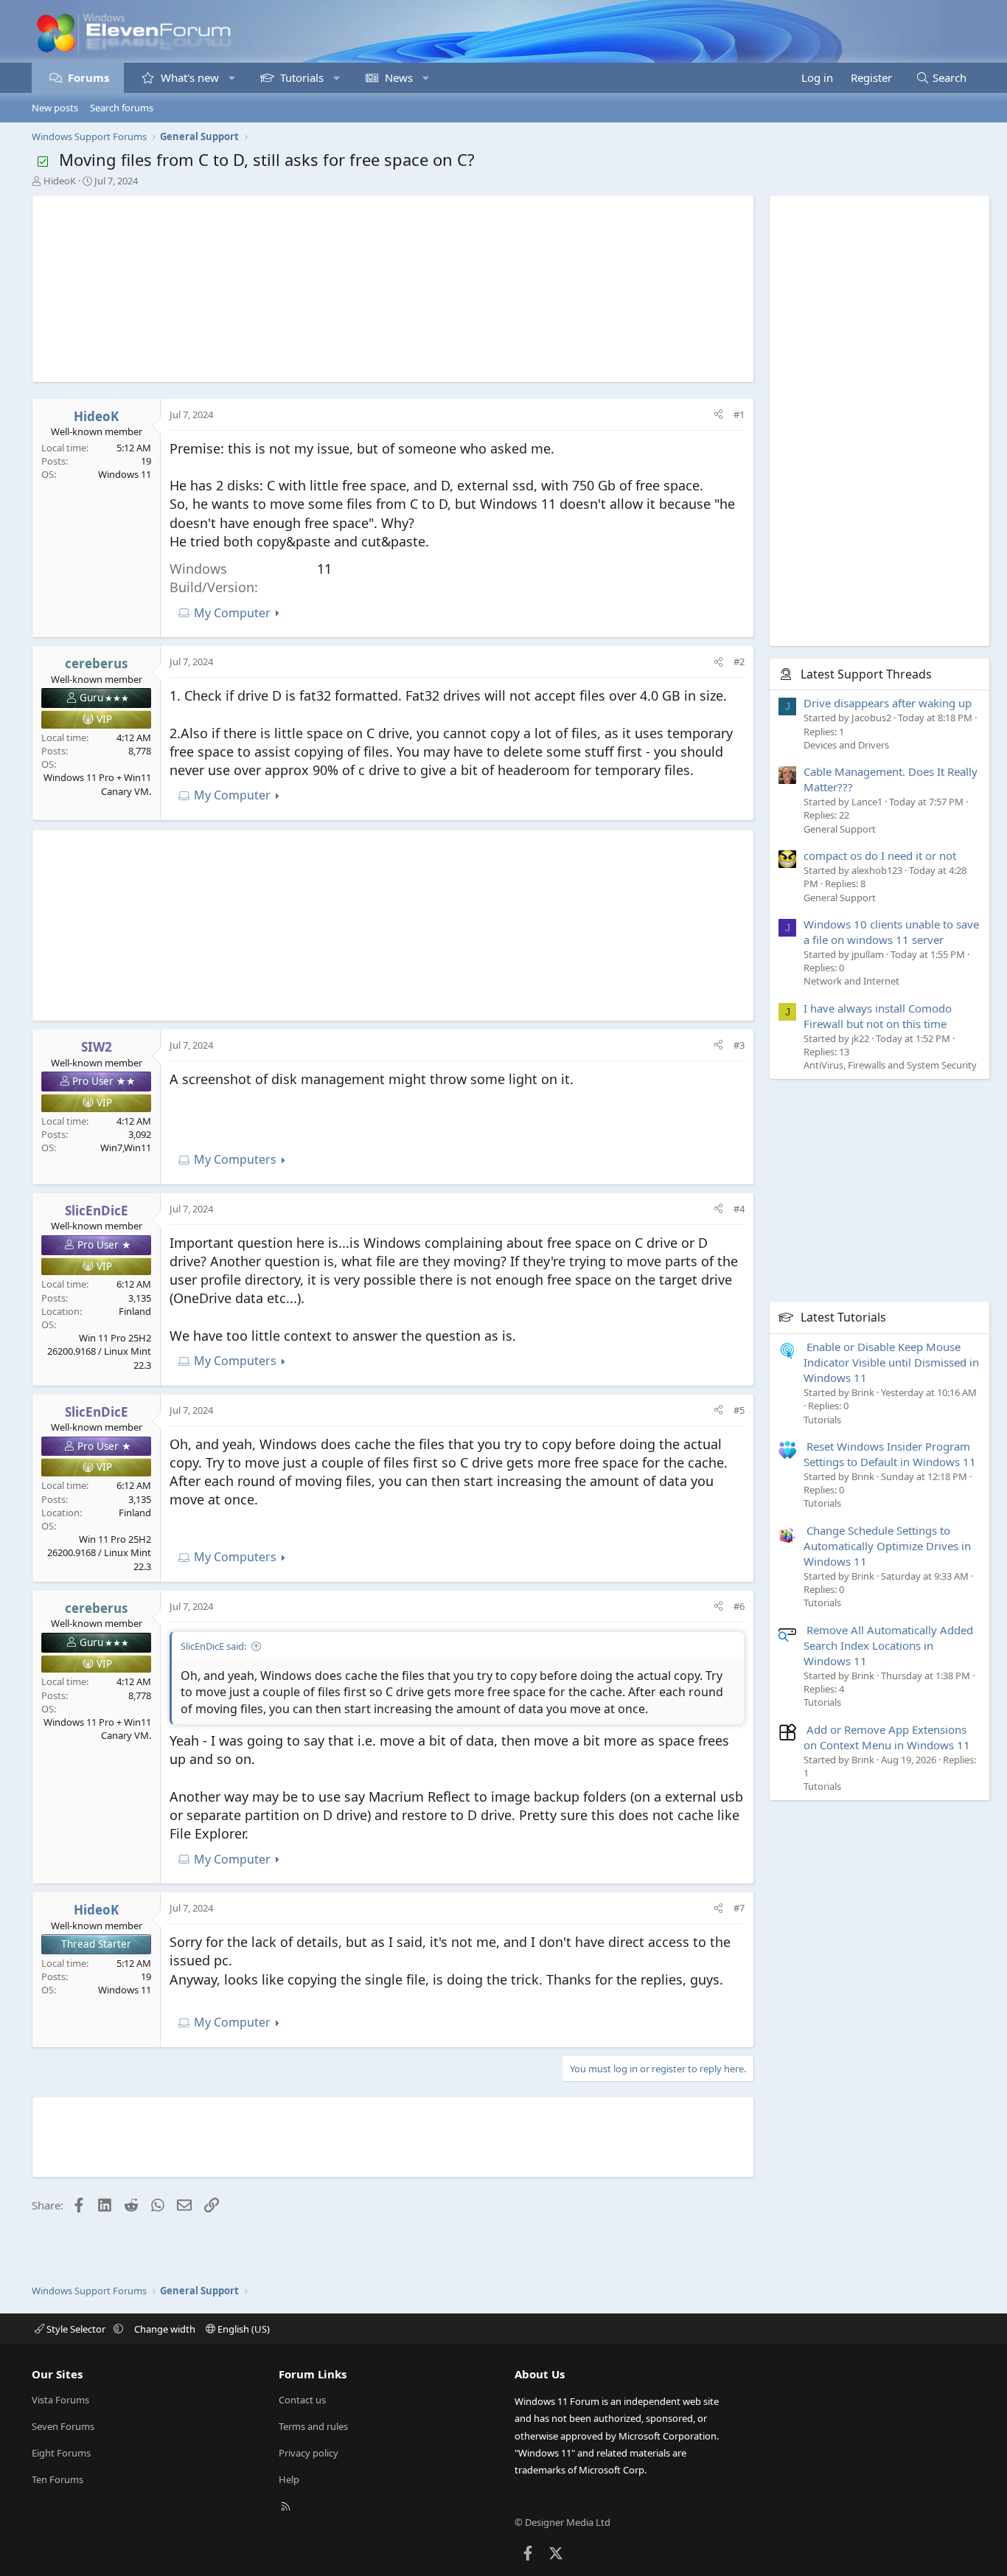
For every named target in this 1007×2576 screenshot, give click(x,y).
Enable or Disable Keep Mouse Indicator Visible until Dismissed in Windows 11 (891, 1362)
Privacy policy (309, 2453)
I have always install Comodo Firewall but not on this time (878, 1016)
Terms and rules (313, 2426)
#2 (739, 662)
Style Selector (76, 2329)
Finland (135, 1311)
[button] (232, 78)
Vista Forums (60, 2400)
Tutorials (302, 77)
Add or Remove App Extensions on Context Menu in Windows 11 (887, 1737)
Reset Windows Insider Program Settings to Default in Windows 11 (890, 1454)
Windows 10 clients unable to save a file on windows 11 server (891, 932)
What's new (190, 77)
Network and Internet (851, 981)
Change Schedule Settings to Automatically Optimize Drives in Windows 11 (887, 1546)
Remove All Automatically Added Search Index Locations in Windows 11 (888, 1645)
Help (289, 2479)
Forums (88, 77)
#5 (739, 1410)
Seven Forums (63, 2426)
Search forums (122, 108)
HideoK (60, 181)
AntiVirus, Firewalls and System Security (890, 1065)
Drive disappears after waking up (888, 703)
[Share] (718, 414)
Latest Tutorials (843, 1317)
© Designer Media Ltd (562, 2522)
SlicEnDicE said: (213, 1646)
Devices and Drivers (846, 745)
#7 (739, 1908)
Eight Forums (61, 2453)
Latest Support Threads (866, 674)
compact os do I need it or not (880, 855)
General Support (840, 829)
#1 (739, 414)
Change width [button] (165, 2329)
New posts (55, 108)
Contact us (302, 2400)
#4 (739, 1209)
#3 (739, 1045)
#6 (739, 1606)
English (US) (243, 2329)
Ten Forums (58, 2479)
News (399, 77)
